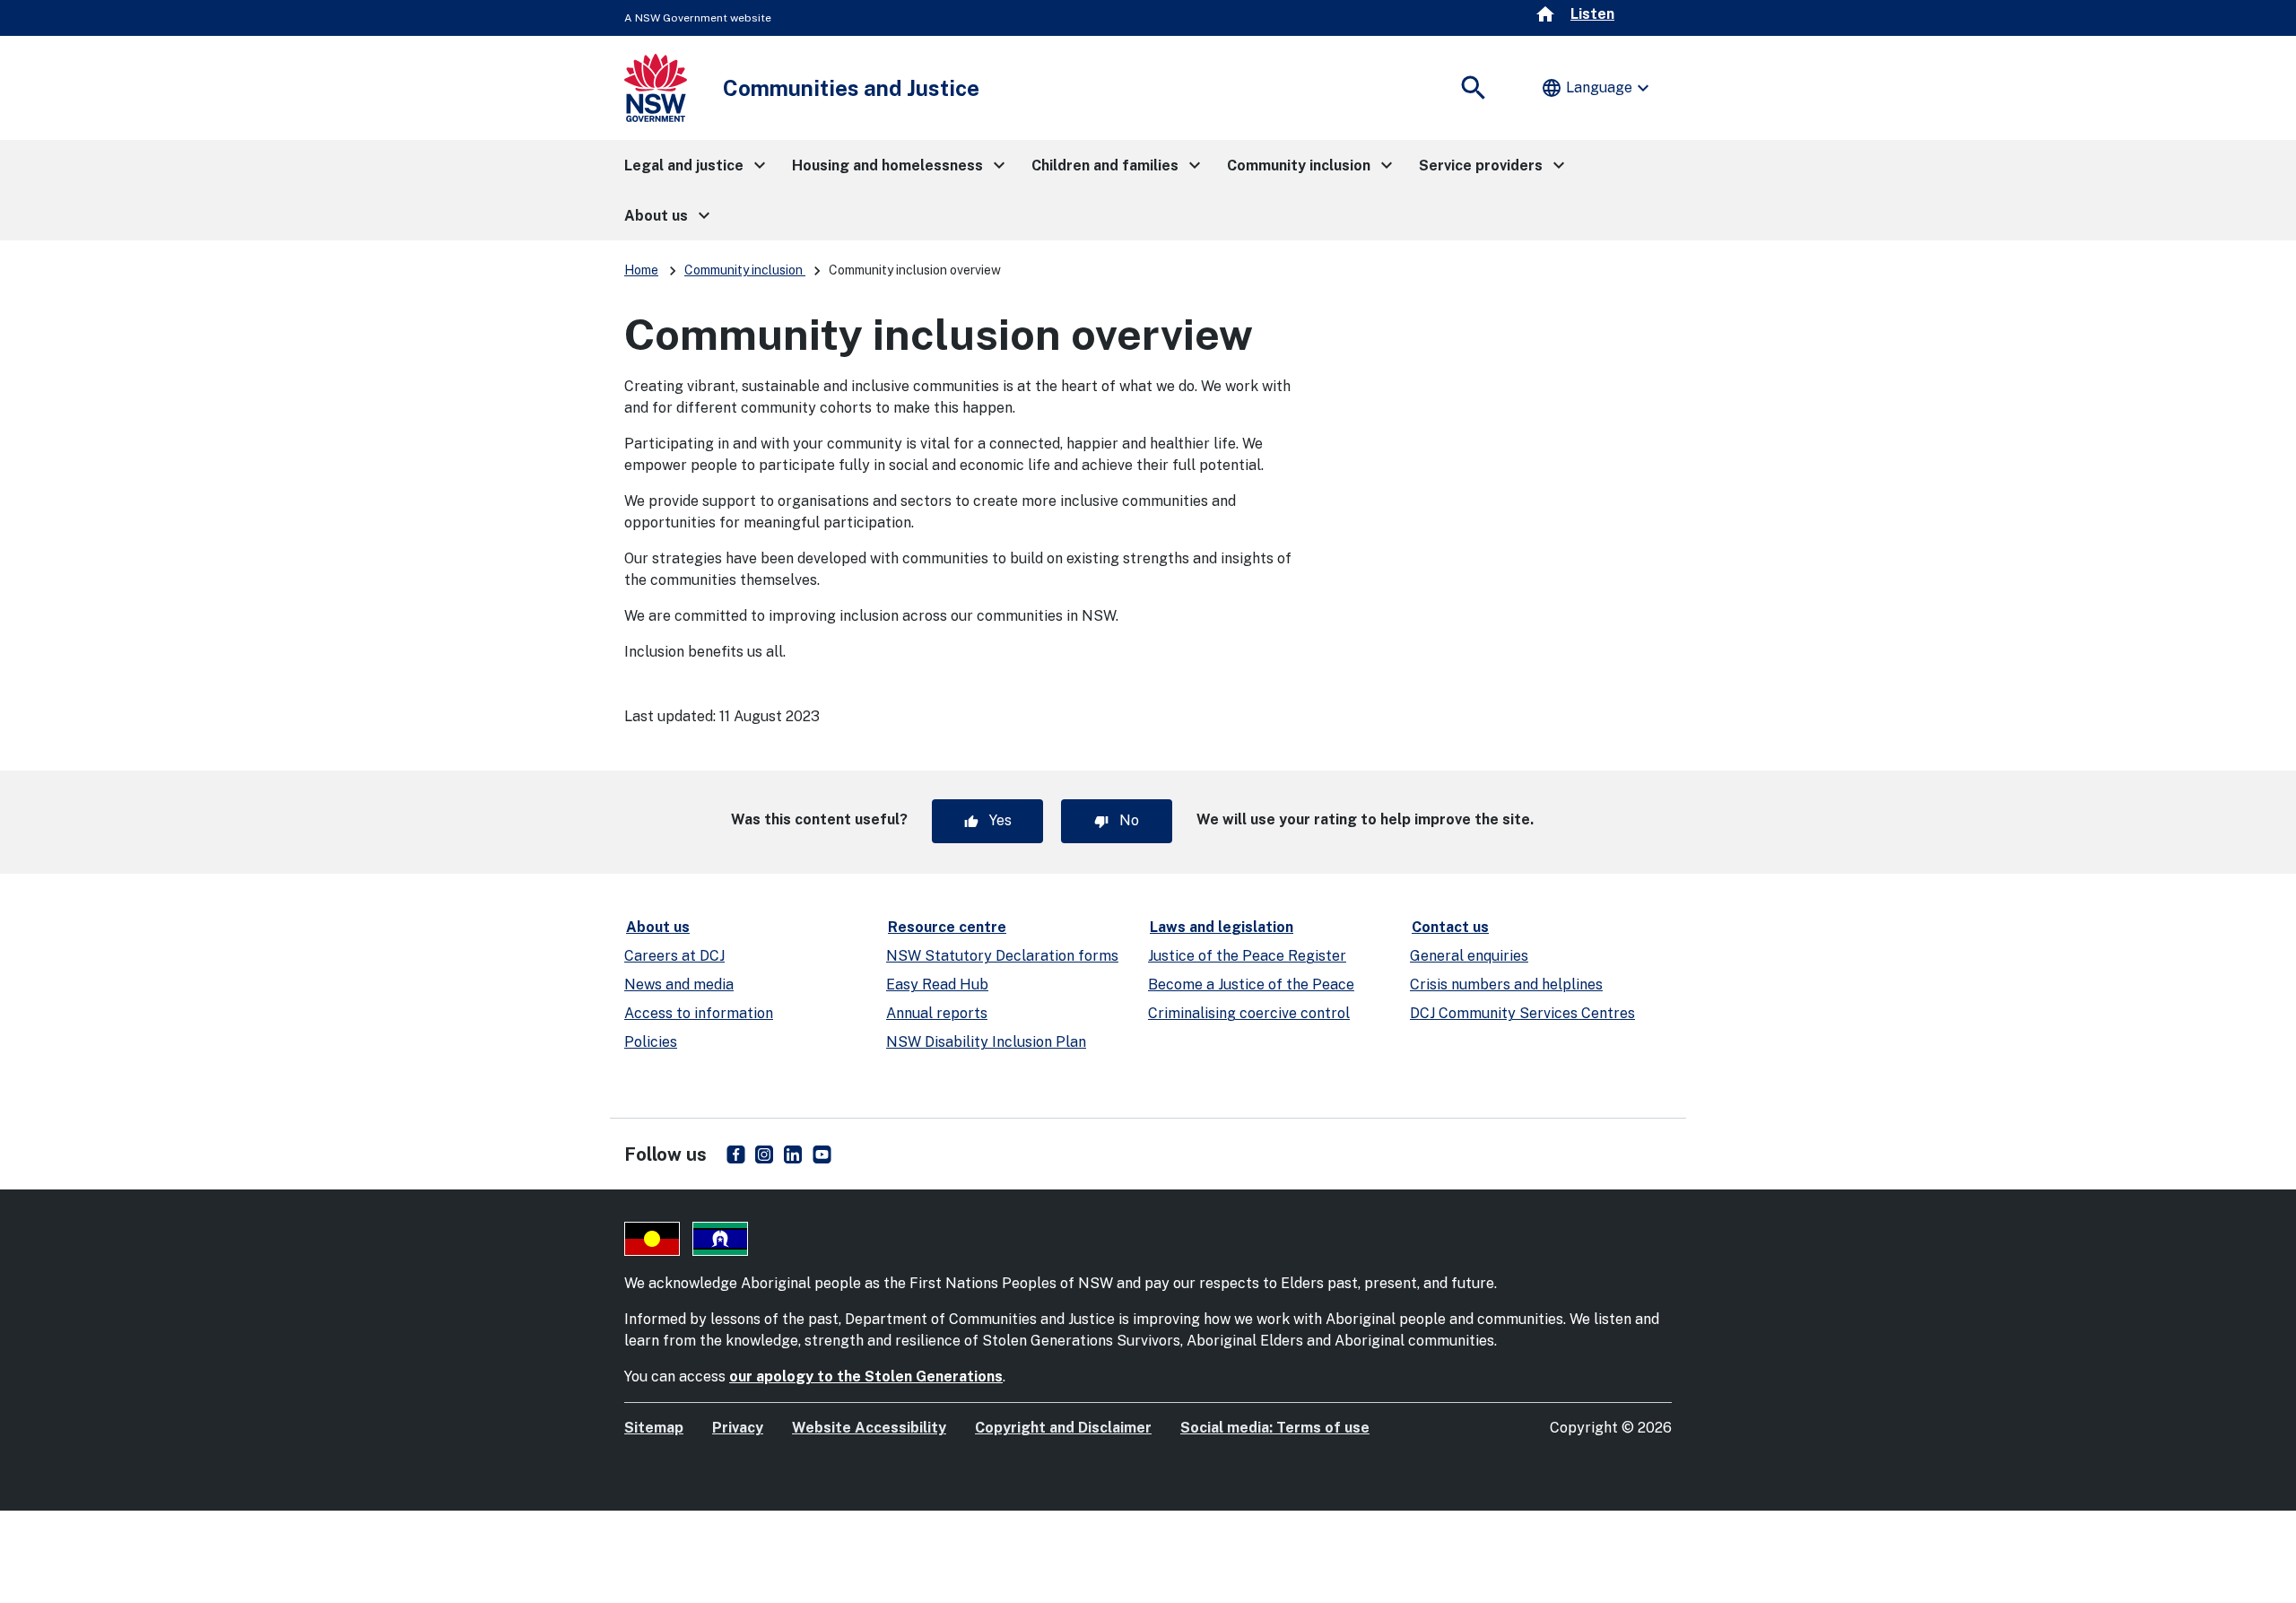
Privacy (738, 1428)
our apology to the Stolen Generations (866, 1376)
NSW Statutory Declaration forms (1002, 956)
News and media (679, 984)
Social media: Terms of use (1275, 1428)
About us (658, 927)
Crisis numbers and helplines (1506, 984)
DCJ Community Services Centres (1522, 1013)
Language (1597, 88)
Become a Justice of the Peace (1251, 984)
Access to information (699, 1013)
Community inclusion (745, 270)
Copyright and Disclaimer (1063, 1428)
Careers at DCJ (674, 956)
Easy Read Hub (937, 984)
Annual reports (937, 1013)
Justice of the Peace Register (1247, 956)
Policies (651, 1042)
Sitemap (654, 1428)
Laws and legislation (1222, 927)
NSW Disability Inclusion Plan (986, 1042)
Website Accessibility (869, 1428)
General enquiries (1469, 956)
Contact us (1450, 927)
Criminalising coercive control (1249, 1013)
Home (641, 270)
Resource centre (947, 927)
